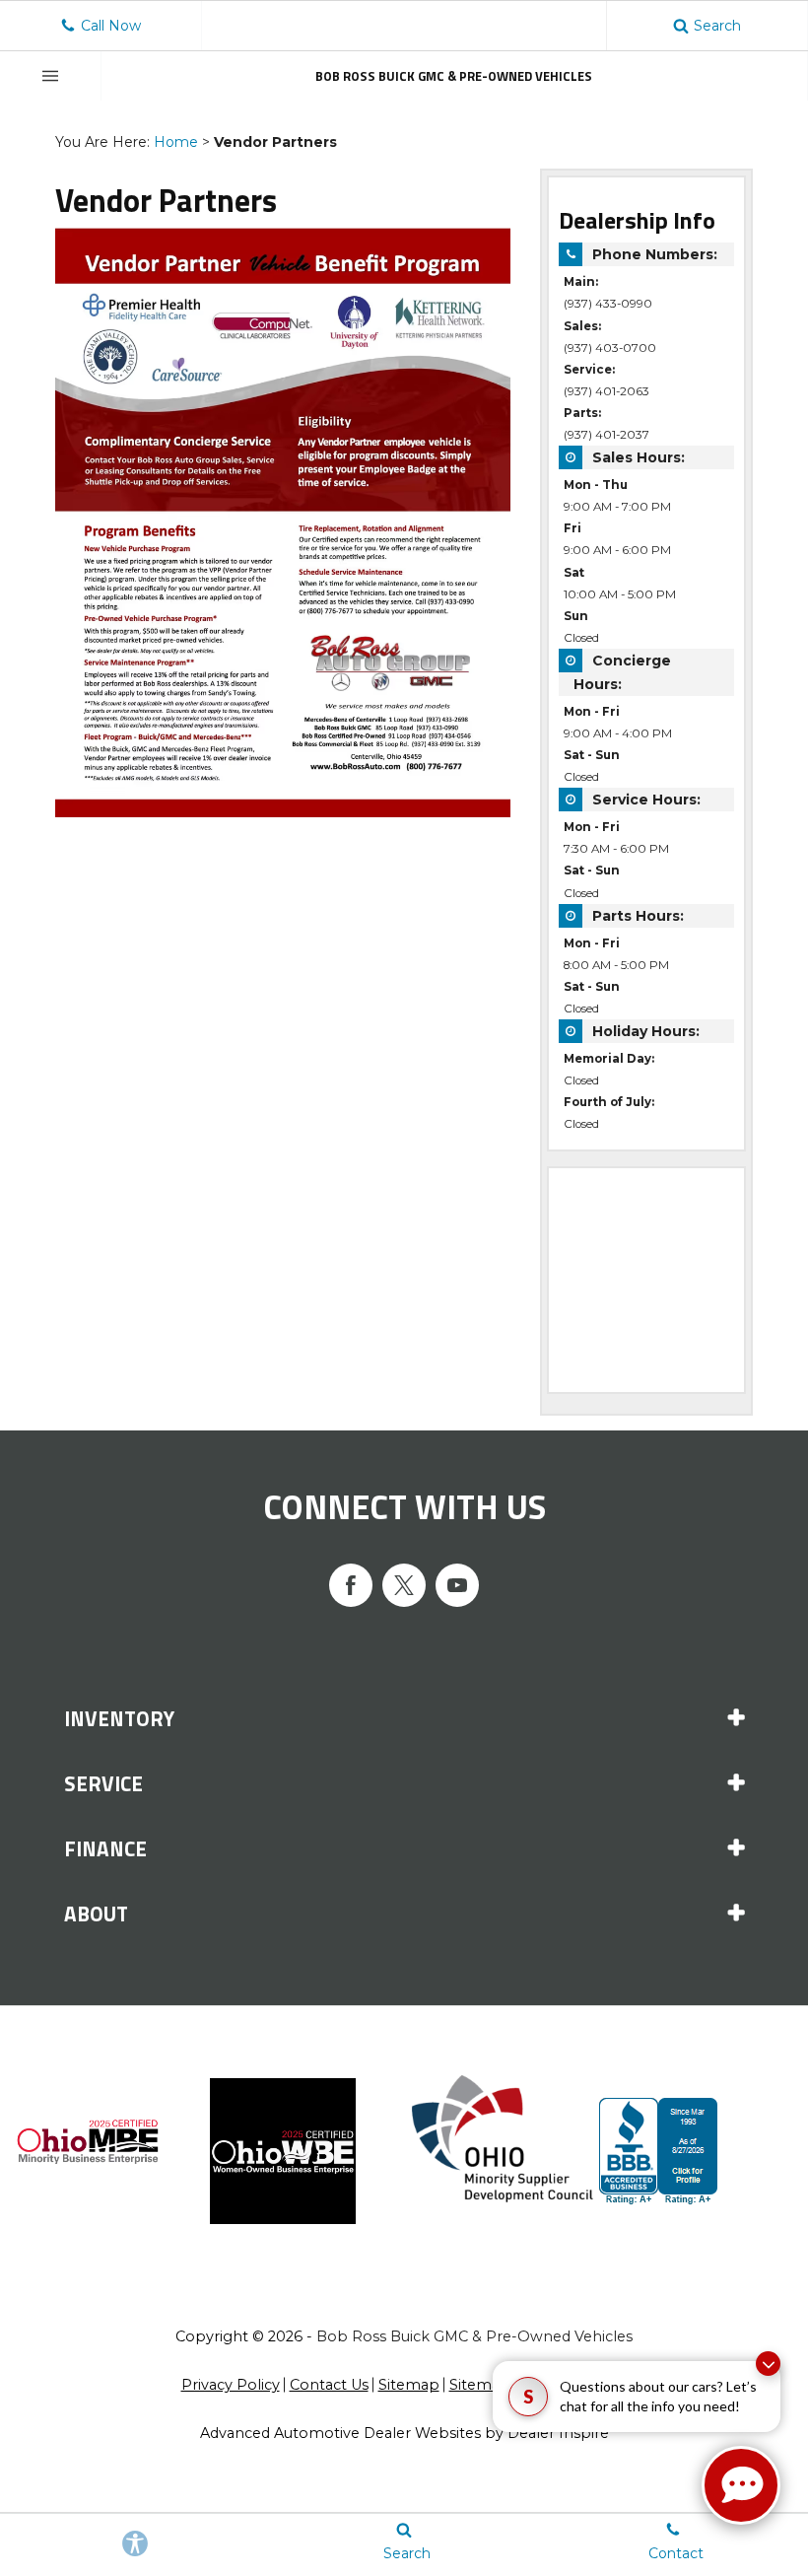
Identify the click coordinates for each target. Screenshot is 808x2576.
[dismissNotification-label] (768, 2364)
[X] (404, 1585)
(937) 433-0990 (608, 304)
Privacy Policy (231, 2385)
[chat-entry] (741, 2485)
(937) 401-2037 (606, 435)
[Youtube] (457, 1585)
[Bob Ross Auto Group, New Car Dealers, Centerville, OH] (697, 2151)
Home (176, 142)
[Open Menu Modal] (51, 76)
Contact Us (329, 2385)
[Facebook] (351, 1585)
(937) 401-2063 (606, 391)
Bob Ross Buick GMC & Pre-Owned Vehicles (474, 2336)
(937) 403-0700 (610, 348)
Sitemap (409, 2385)
